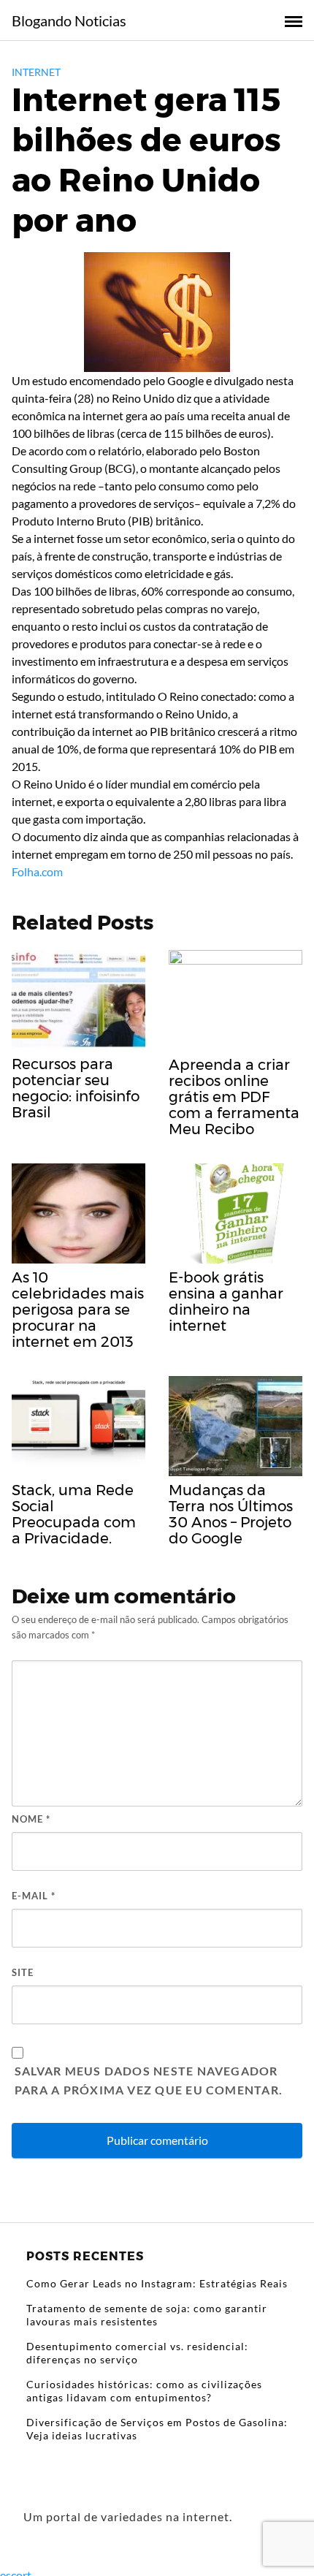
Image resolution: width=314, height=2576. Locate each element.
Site (23, 1972)
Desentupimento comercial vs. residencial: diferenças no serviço (137, 2353)
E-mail (34, 1896)
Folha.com (37, 871)
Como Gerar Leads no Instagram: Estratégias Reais (157, 2283)
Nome (31, 1819)
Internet (36, 72)
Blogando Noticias (69, 20)
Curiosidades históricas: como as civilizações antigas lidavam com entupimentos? (144, 2391)
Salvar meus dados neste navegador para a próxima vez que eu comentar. (149, 2080)
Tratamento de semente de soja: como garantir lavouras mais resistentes (147, 2315)
